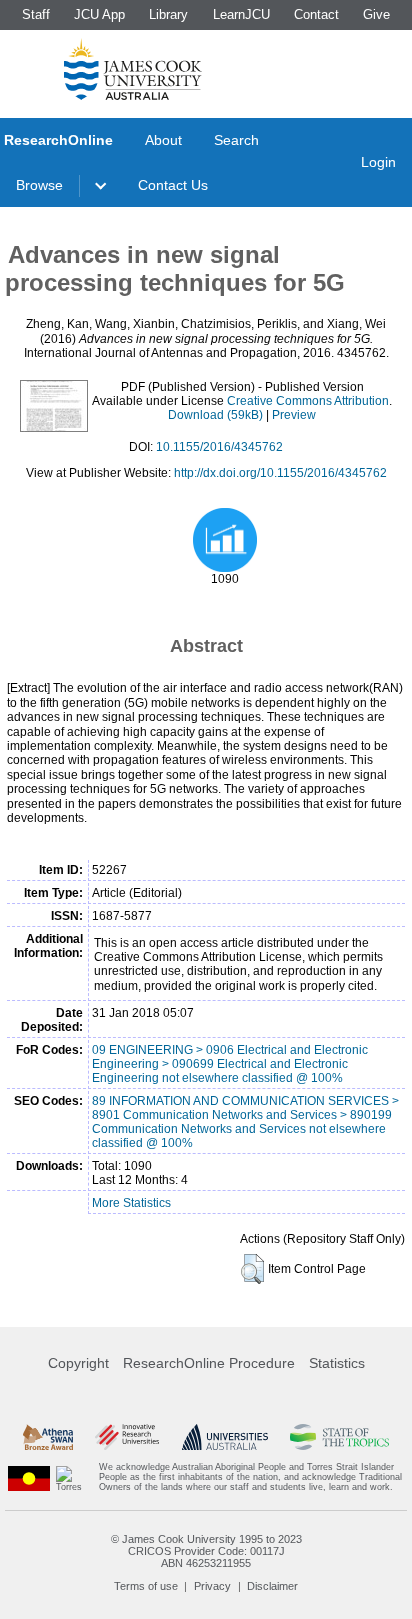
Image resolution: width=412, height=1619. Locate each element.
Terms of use (146, 1586)
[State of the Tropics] (339, 1437)
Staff (36, 14)
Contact (316, 14)
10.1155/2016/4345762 (219, 447)
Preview (294, 415)
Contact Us (173, 185)
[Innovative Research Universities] (127, 1437)
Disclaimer (272, 1586)
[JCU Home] (133, 69)
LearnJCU (241, 14)
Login (378, 162)
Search (236, 140)
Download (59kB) (215, 415)
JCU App (99, 14)
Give (376, 14)
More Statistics (131, 1203)
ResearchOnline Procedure (209, 1363)
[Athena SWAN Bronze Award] (48, 1437)
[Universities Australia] (225, 1437)
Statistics (337, 1363)
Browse (39, 185)
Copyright (78, 1363)
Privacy (212, 1586)
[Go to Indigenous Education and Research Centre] (29, 1477)
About (163, 140)
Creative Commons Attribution (308, 401)
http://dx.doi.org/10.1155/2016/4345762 (280, 473)
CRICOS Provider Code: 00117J (206, 1551)
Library (168, 14)
